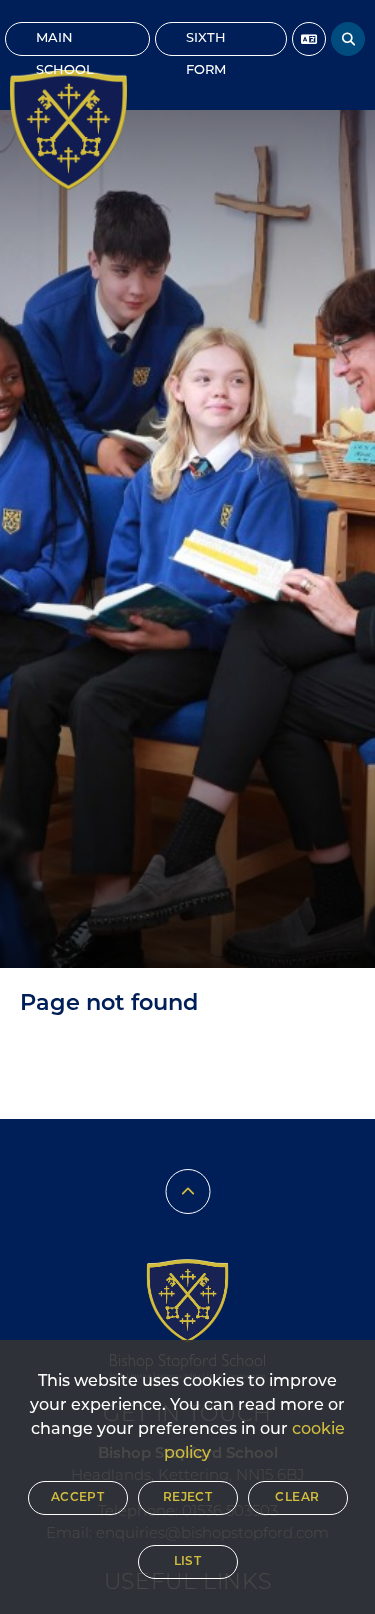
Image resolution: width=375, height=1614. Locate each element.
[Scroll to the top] (187, 1191)
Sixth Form (206, 44)
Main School (65, 44)
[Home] (68, 130)
